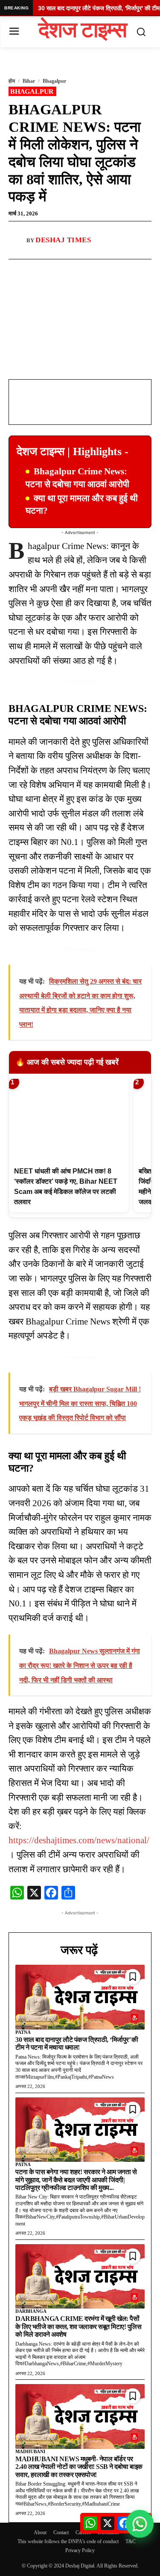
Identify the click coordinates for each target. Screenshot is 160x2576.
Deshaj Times (63, 240)
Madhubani (30, 2451)
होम (12, 81)
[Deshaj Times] (17, 240)
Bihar (29, 81)
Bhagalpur (54, 81)
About (40, 2532)
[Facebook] (44, 269)
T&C (131, 2541)
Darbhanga (31, 2311)
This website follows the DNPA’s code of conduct (68, 2541)
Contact (61, 2532)
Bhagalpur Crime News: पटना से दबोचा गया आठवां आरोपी (77, 478)
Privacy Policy (80, 2550)
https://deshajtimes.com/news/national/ (79, 1840)
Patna (23, 2032)
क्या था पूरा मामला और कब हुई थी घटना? (82, 504)
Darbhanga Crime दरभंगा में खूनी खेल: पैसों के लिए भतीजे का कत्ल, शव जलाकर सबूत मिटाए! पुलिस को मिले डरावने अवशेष (78, 2326)
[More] (103, 269)
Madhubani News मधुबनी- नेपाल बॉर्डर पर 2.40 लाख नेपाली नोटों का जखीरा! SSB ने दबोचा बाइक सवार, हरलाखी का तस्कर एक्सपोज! (79, 2467)
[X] (83, 269)
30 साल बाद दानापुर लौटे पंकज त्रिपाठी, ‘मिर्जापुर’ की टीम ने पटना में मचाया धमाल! (77, 2043)
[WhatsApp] (64, 269)
